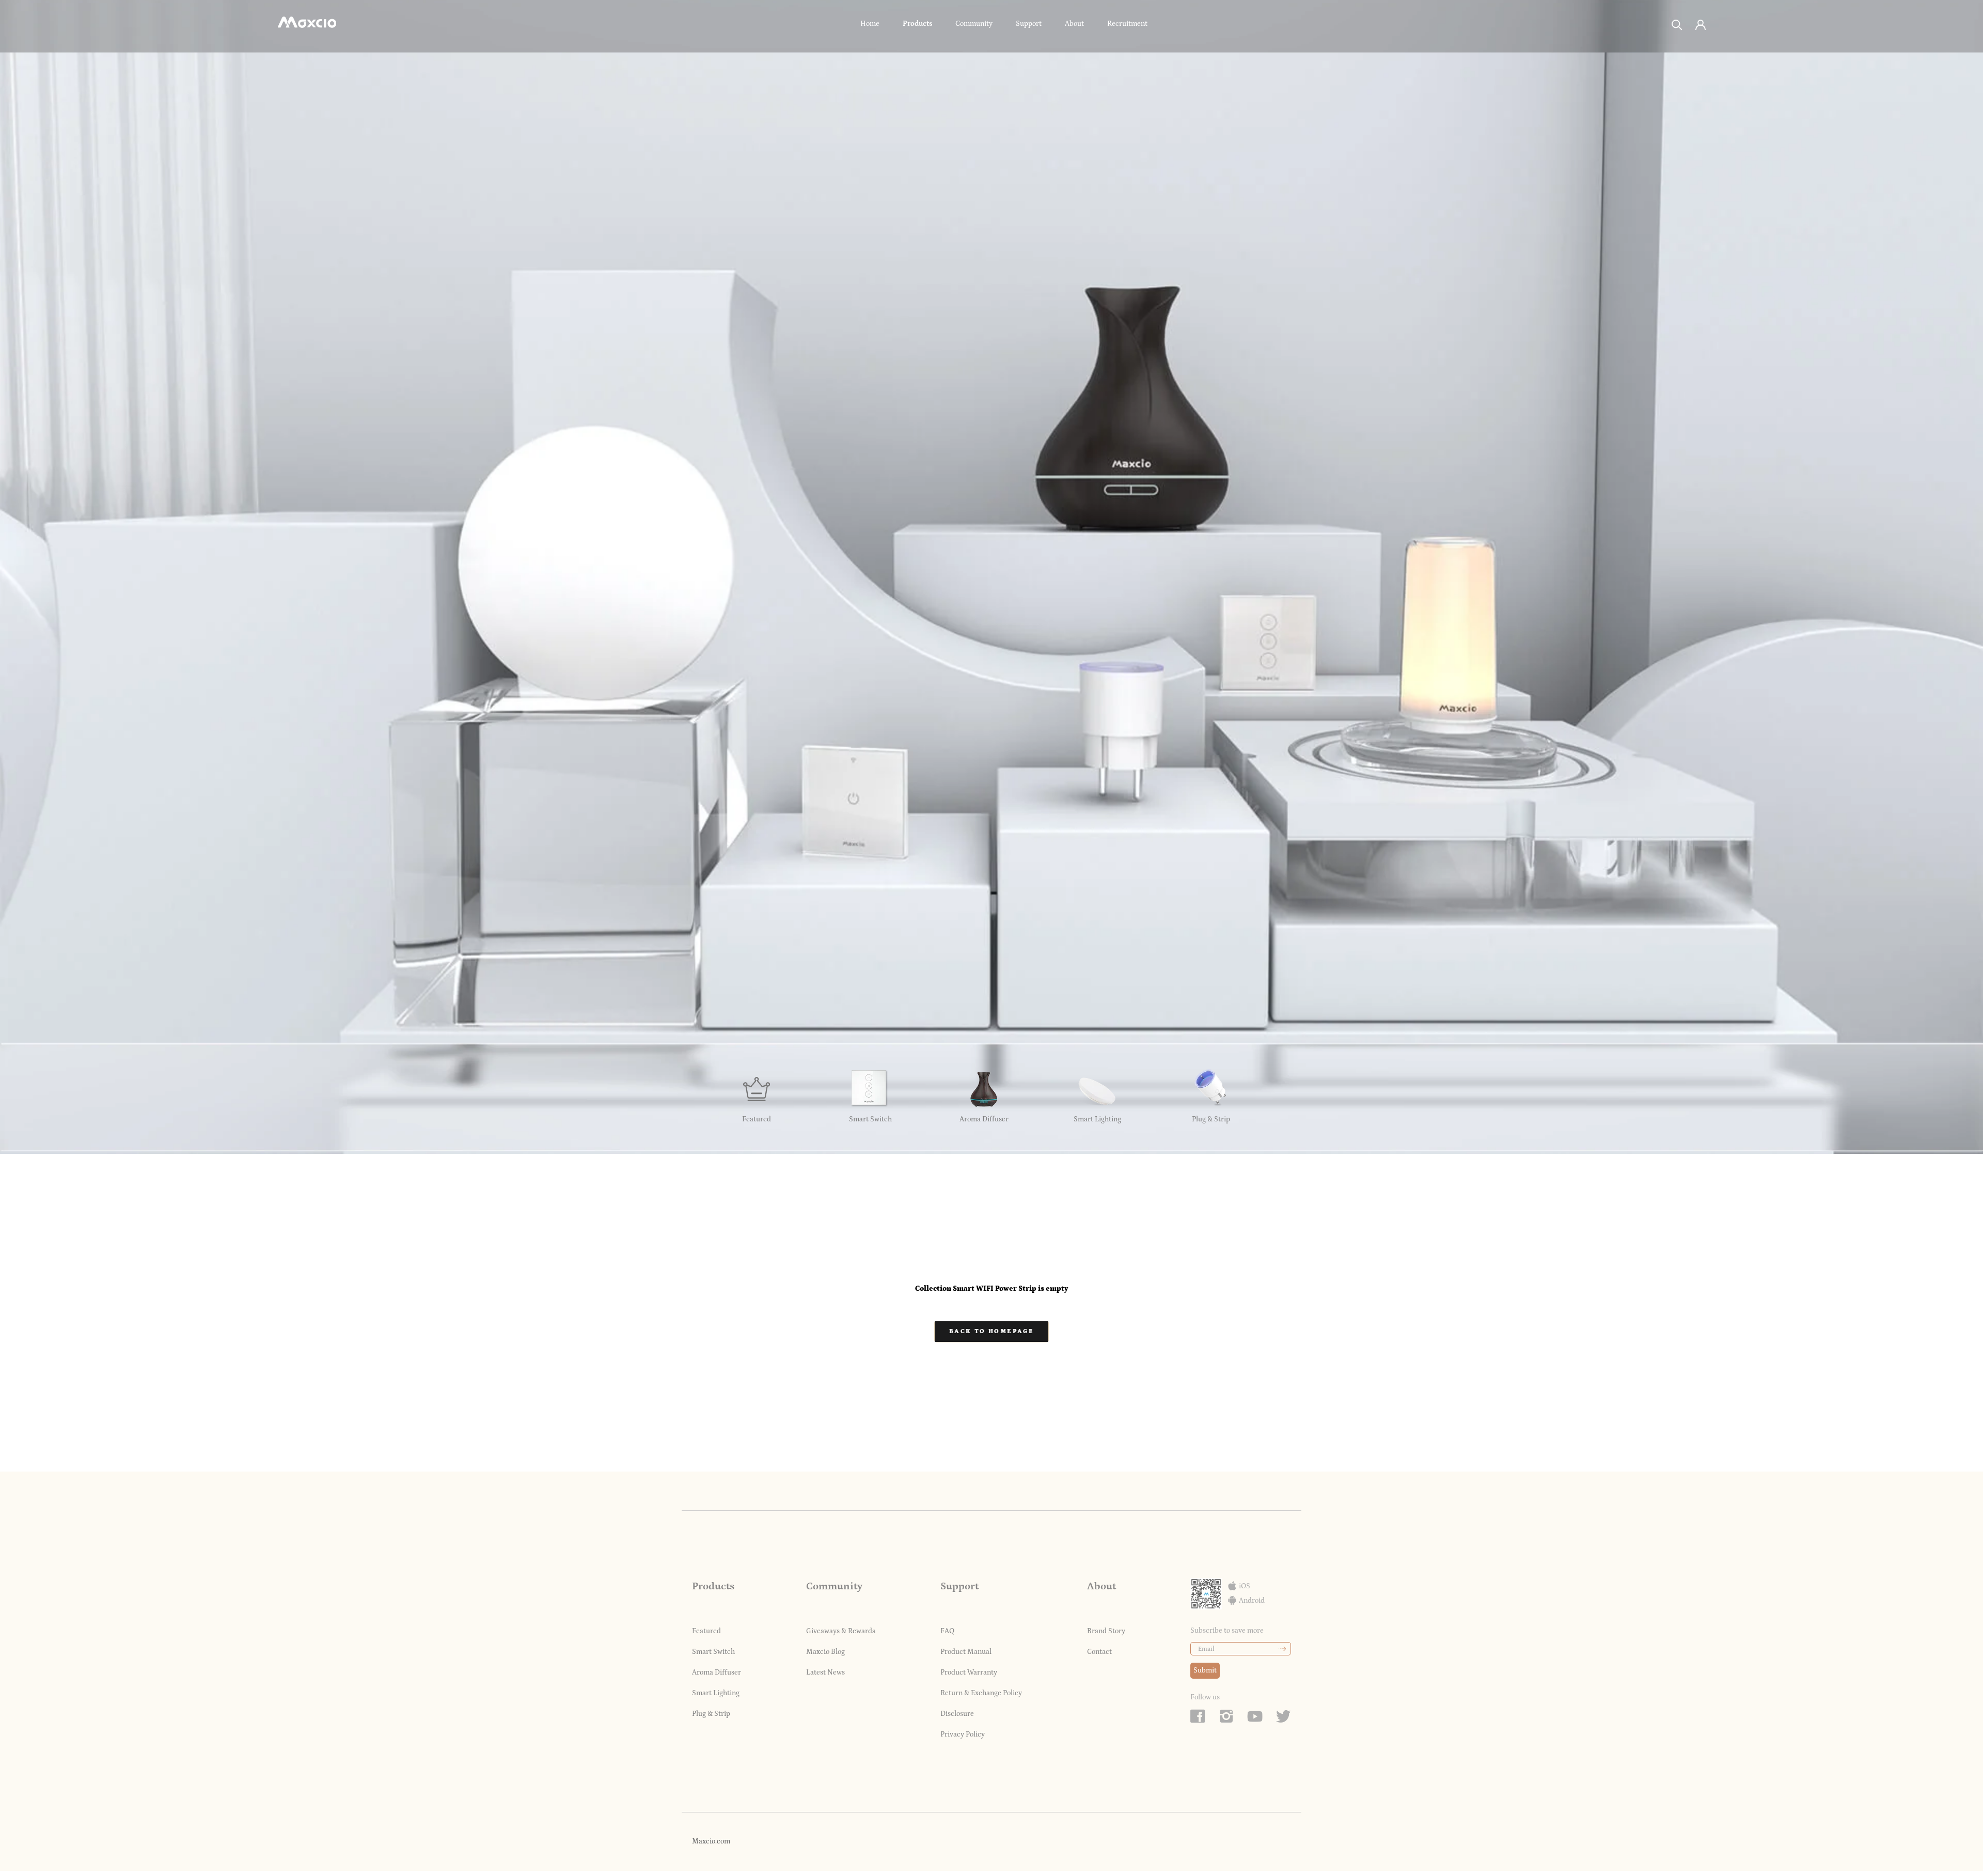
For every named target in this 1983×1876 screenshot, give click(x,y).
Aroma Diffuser (717, 1672)
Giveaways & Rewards (841, 1631)
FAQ (947, 1631)
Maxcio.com (711, 1841)
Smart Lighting (716, 1693)
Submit (1205, 1670)
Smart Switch (713, 1652)
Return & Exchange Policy (981, 1693)
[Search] (1677, 24)
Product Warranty (969, 1672)
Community (974, 24)
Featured (706, 1631)
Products (917, 24)
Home (870, 24)
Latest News (825, 1672)
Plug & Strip (711, 1714)
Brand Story (1106, 1631)
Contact (1099, 1652)
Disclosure (957, 1714)
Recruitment (1127, 24)
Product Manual (966, 1652)
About (1074, 24)
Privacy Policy (963, 1734)
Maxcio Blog (825, 1652)
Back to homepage (991, 1331)
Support (1029, 24)
